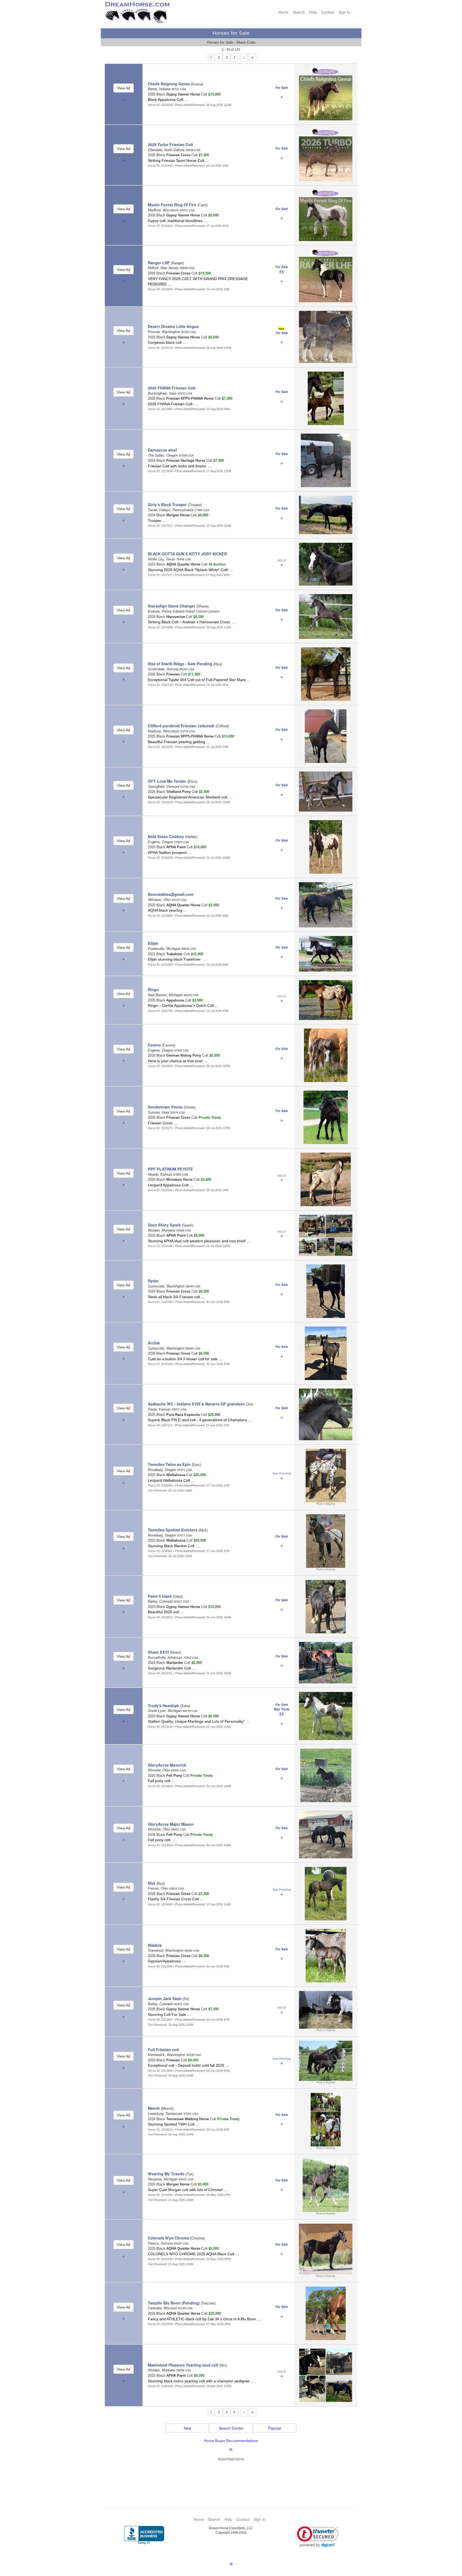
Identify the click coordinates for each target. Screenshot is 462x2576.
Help (313, 12)
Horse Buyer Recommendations (231, 2441)
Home (283, 12)
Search (299, 12)
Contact (328, 12)
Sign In (344, 12)
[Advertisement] (234, 2476)
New (187, 2428)
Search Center (231, 2428)
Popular (275, 2428)
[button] (318, 2537)
